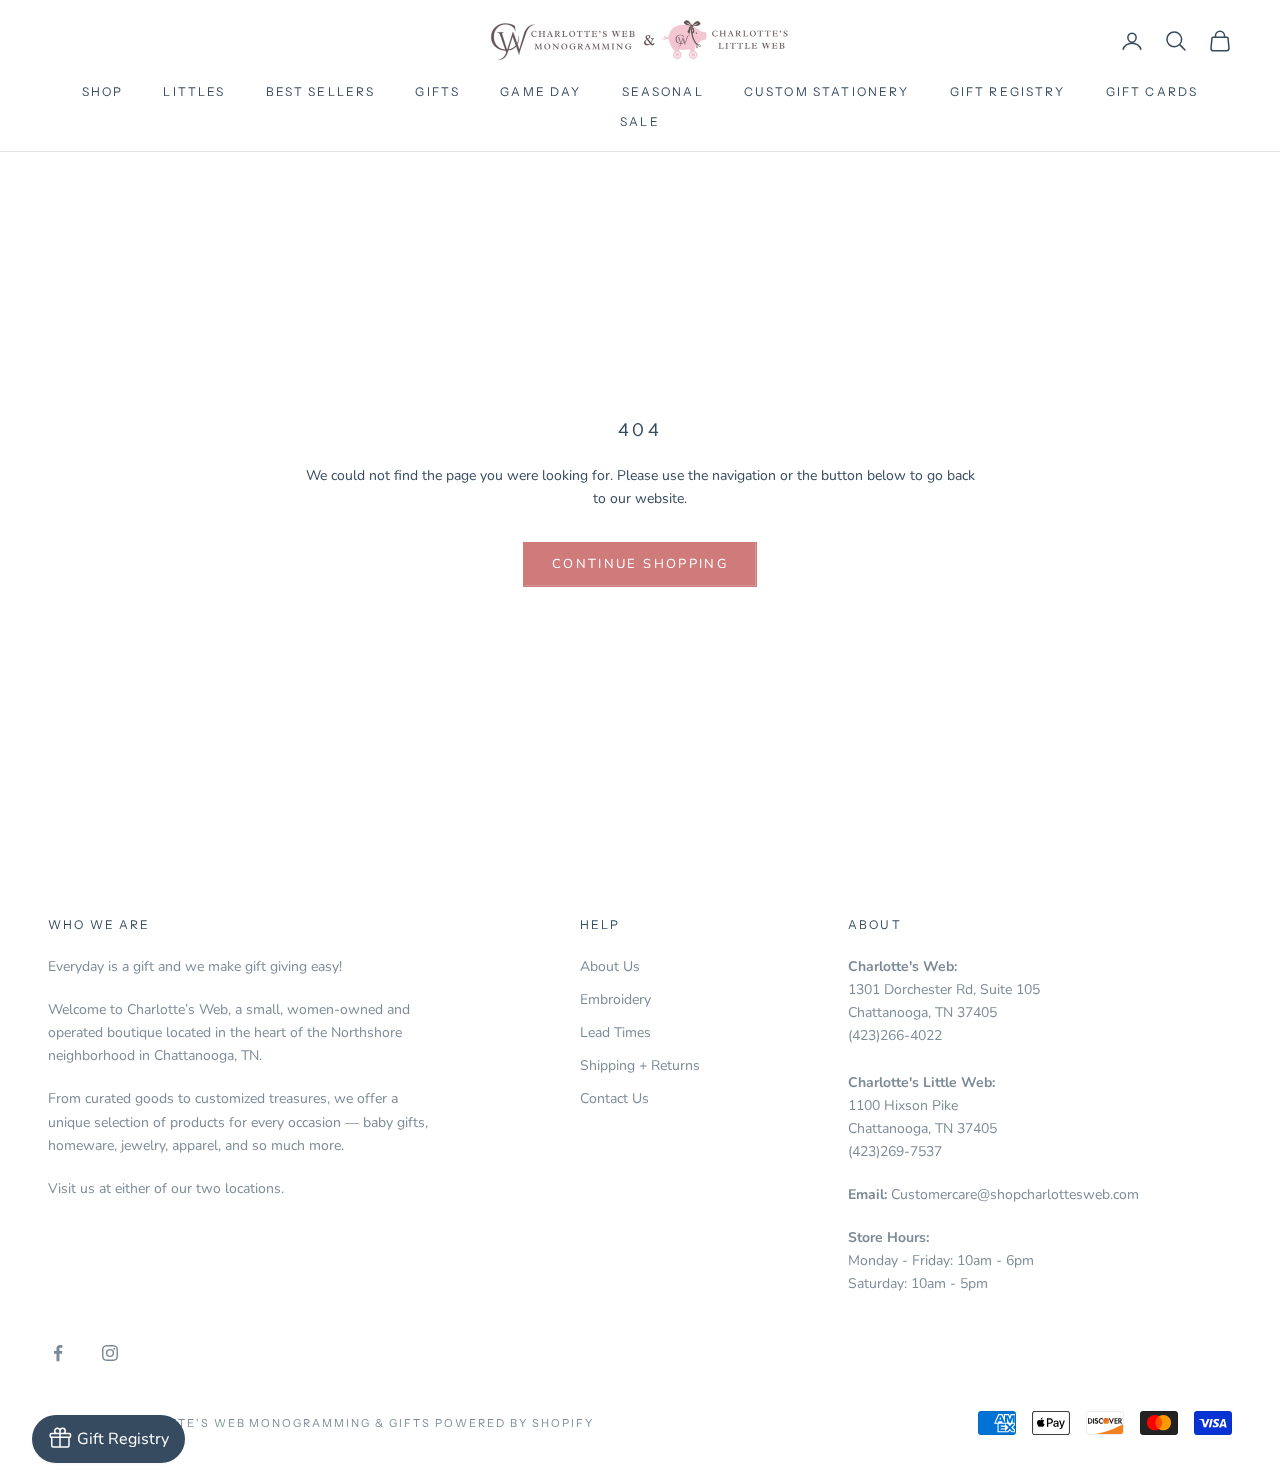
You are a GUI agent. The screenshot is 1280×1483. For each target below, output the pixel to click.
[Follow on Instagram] (110, 1353)
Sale (640, 121)
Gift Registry (1008, 91)
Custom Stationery (827, 91)
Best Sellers (321, 91)
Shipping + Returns (640, 1065)
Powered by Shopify (514, 1423)
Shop (103, 91)
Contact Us (614, 1098)
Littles (194, 91)
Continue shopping (640, 564)
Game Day (540, 91)
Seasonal (663, 91)
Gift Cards (1152, 91)
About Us (610, 966)
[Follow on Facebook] (58, 1353)
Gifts (437, 91)
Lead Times (615, 1032)
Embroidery (615, 999)
